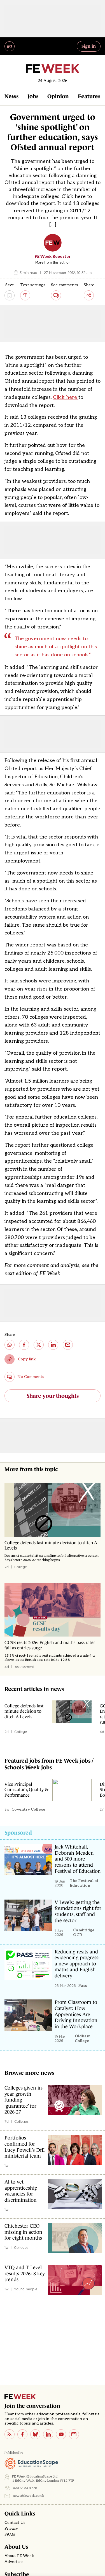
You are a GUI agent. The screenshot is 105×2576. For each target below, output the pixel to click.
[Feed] (10, 2434)
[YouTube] (61, 2434)
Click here (66, 397)
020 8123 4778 (25, 2488)
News (11, 96)
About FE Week (19, 2556)
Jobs (33, 96)
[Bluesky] (35, 2434)
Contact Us (15, 2523)
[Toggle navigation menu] (10, 46)
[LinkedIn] (48, 2434)
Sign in (89, 46)
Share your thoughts (53, 1396)
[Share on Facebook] (24, 1345)
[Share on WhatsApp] (10, 1345)
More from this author (53, 262)
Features (89, 96)
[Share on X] (39, 1345)
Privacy (11, 2529)
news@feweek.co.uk (29, 2496)
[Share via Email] (68, 1345)
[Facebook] (22, 2434)
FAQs (10, 2534)
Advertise (14, 2562)
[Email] (74, 2434)
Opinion (58, 96)
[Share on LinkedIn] (53, 1345)
